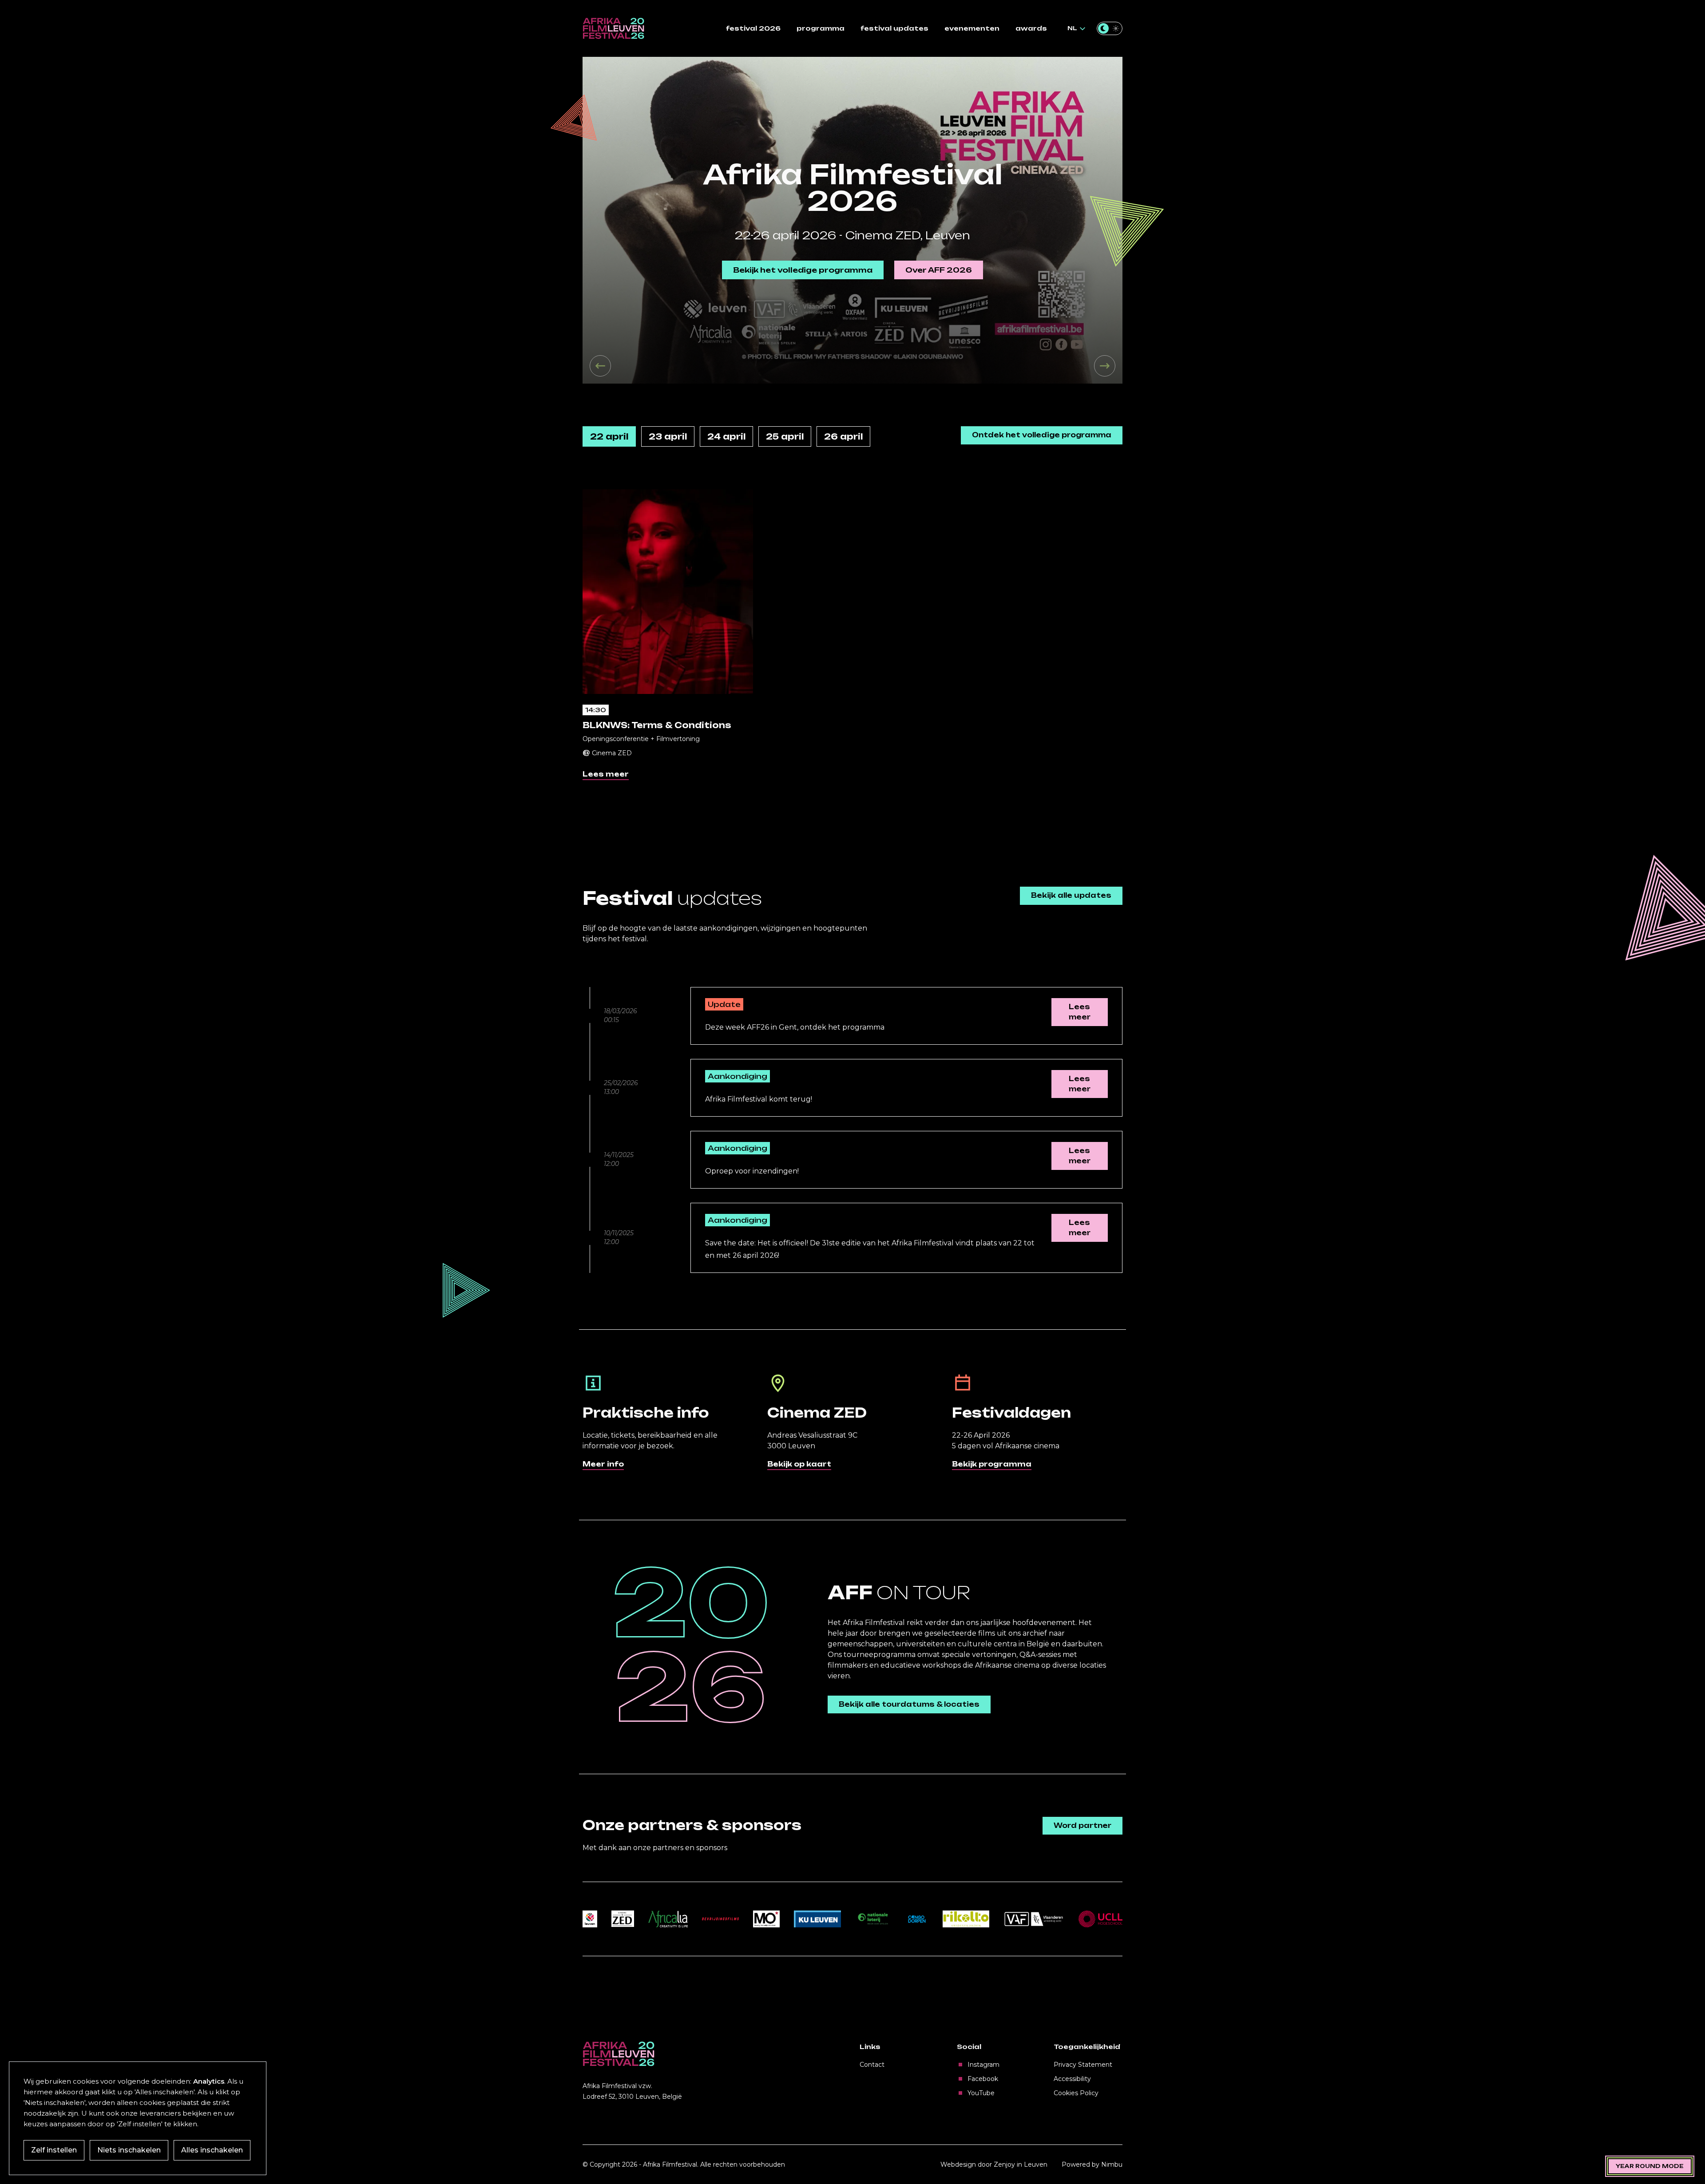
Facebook (983, 2079)
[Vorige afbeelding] (600, 366)
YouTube (981, 2093)
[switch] (1110, 28)
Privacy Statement (1083, 2065)
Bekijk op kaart (799, 1464)
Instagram (983, 2065)
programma (821, 28)
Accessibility (1072, 2079)
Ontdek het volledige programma (1042, 435)
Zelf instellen (54, 2150)
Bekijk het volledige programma (803, 270)
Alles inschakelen (212, 2150)
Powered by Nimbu (1092, 2164)
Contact (872, 2065)
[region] (852, 220)
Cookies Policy (1076, 2093)
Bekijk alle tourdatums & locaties (909, 1704)
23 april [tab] (668, 436)
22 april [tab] (609, 436)
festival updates (894, 28)
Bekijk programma (992, 1464)
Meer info (603, 1464)
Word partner (1082, 1825)
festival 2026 (753, 28)
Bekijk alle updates (1071, 895)
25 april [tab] (785, 436)
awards (1031, 28)
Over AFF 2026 (939, 270)
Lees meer (606, 774)
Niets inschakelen (129, 2150)
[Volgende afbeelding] (1105, 366)
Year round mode (1650, 2166)
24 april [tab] (726, 436)
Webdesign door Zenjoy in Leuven (994, 2164)
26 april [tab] (843, 436)
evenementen (972, 28)
